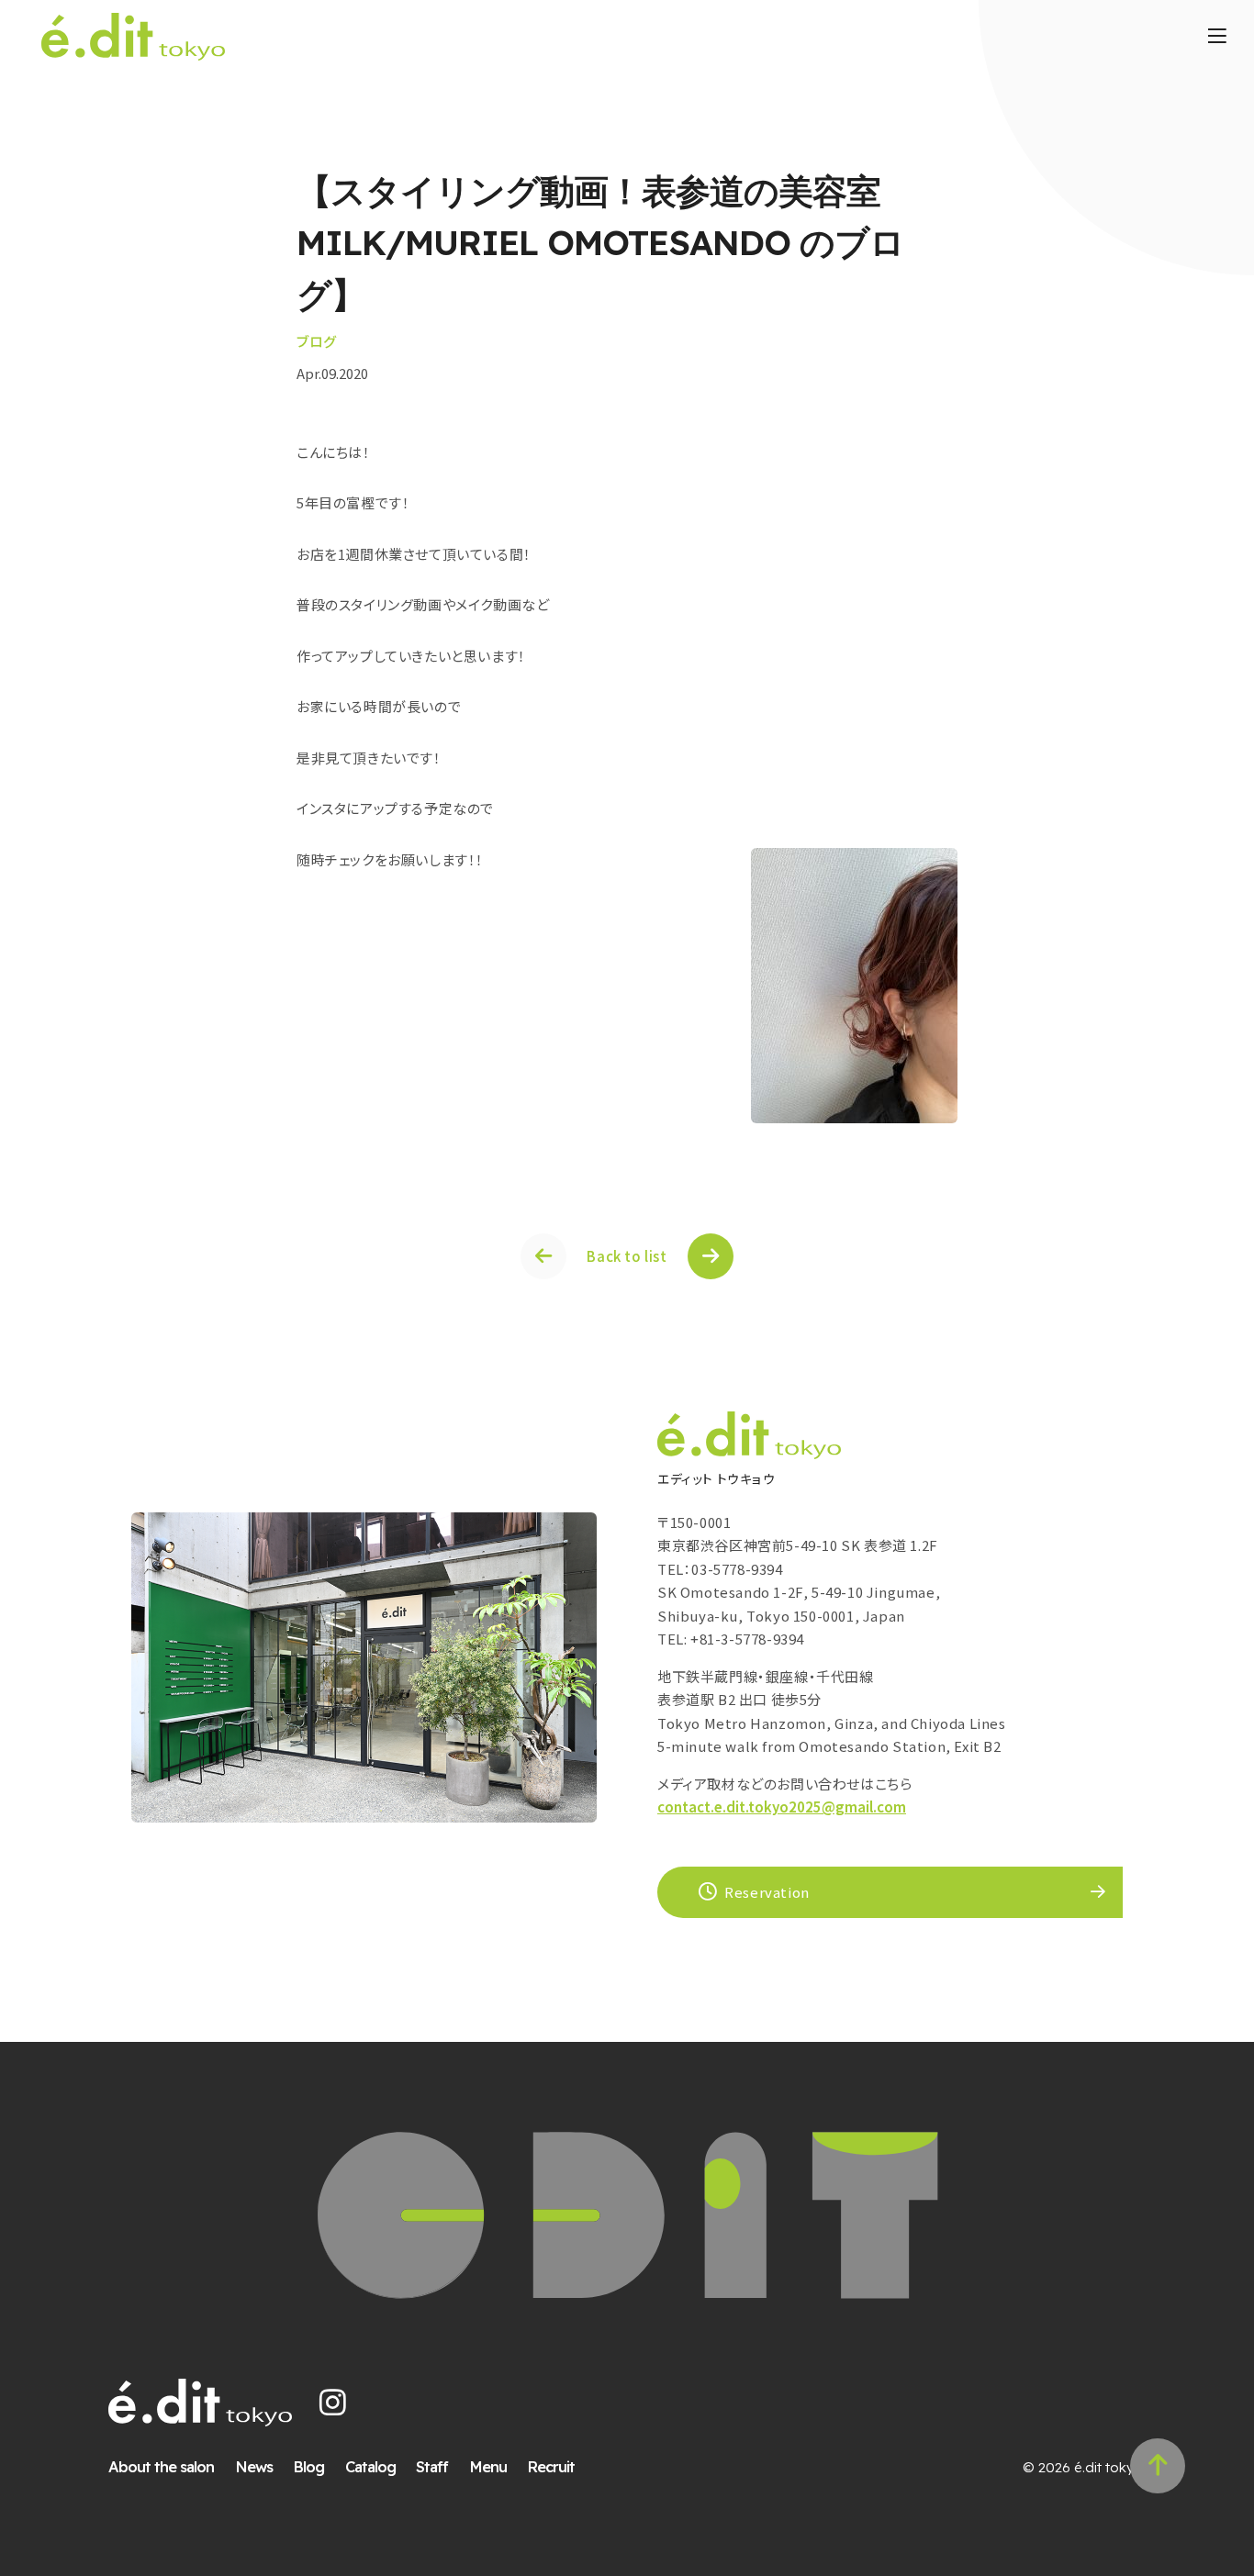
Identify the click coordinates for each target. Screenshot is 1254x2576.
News (254, 2466)
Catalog (370, 2466)
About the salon (161, 2466)
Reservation (767, 1892)
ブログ (317, 341)
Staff (432, 2466)
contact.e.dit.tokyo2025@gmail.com (782, 1807)
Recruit (551, 2466)
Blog (308, 2466)
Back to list (627, 1256)
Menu (488, 2466)
